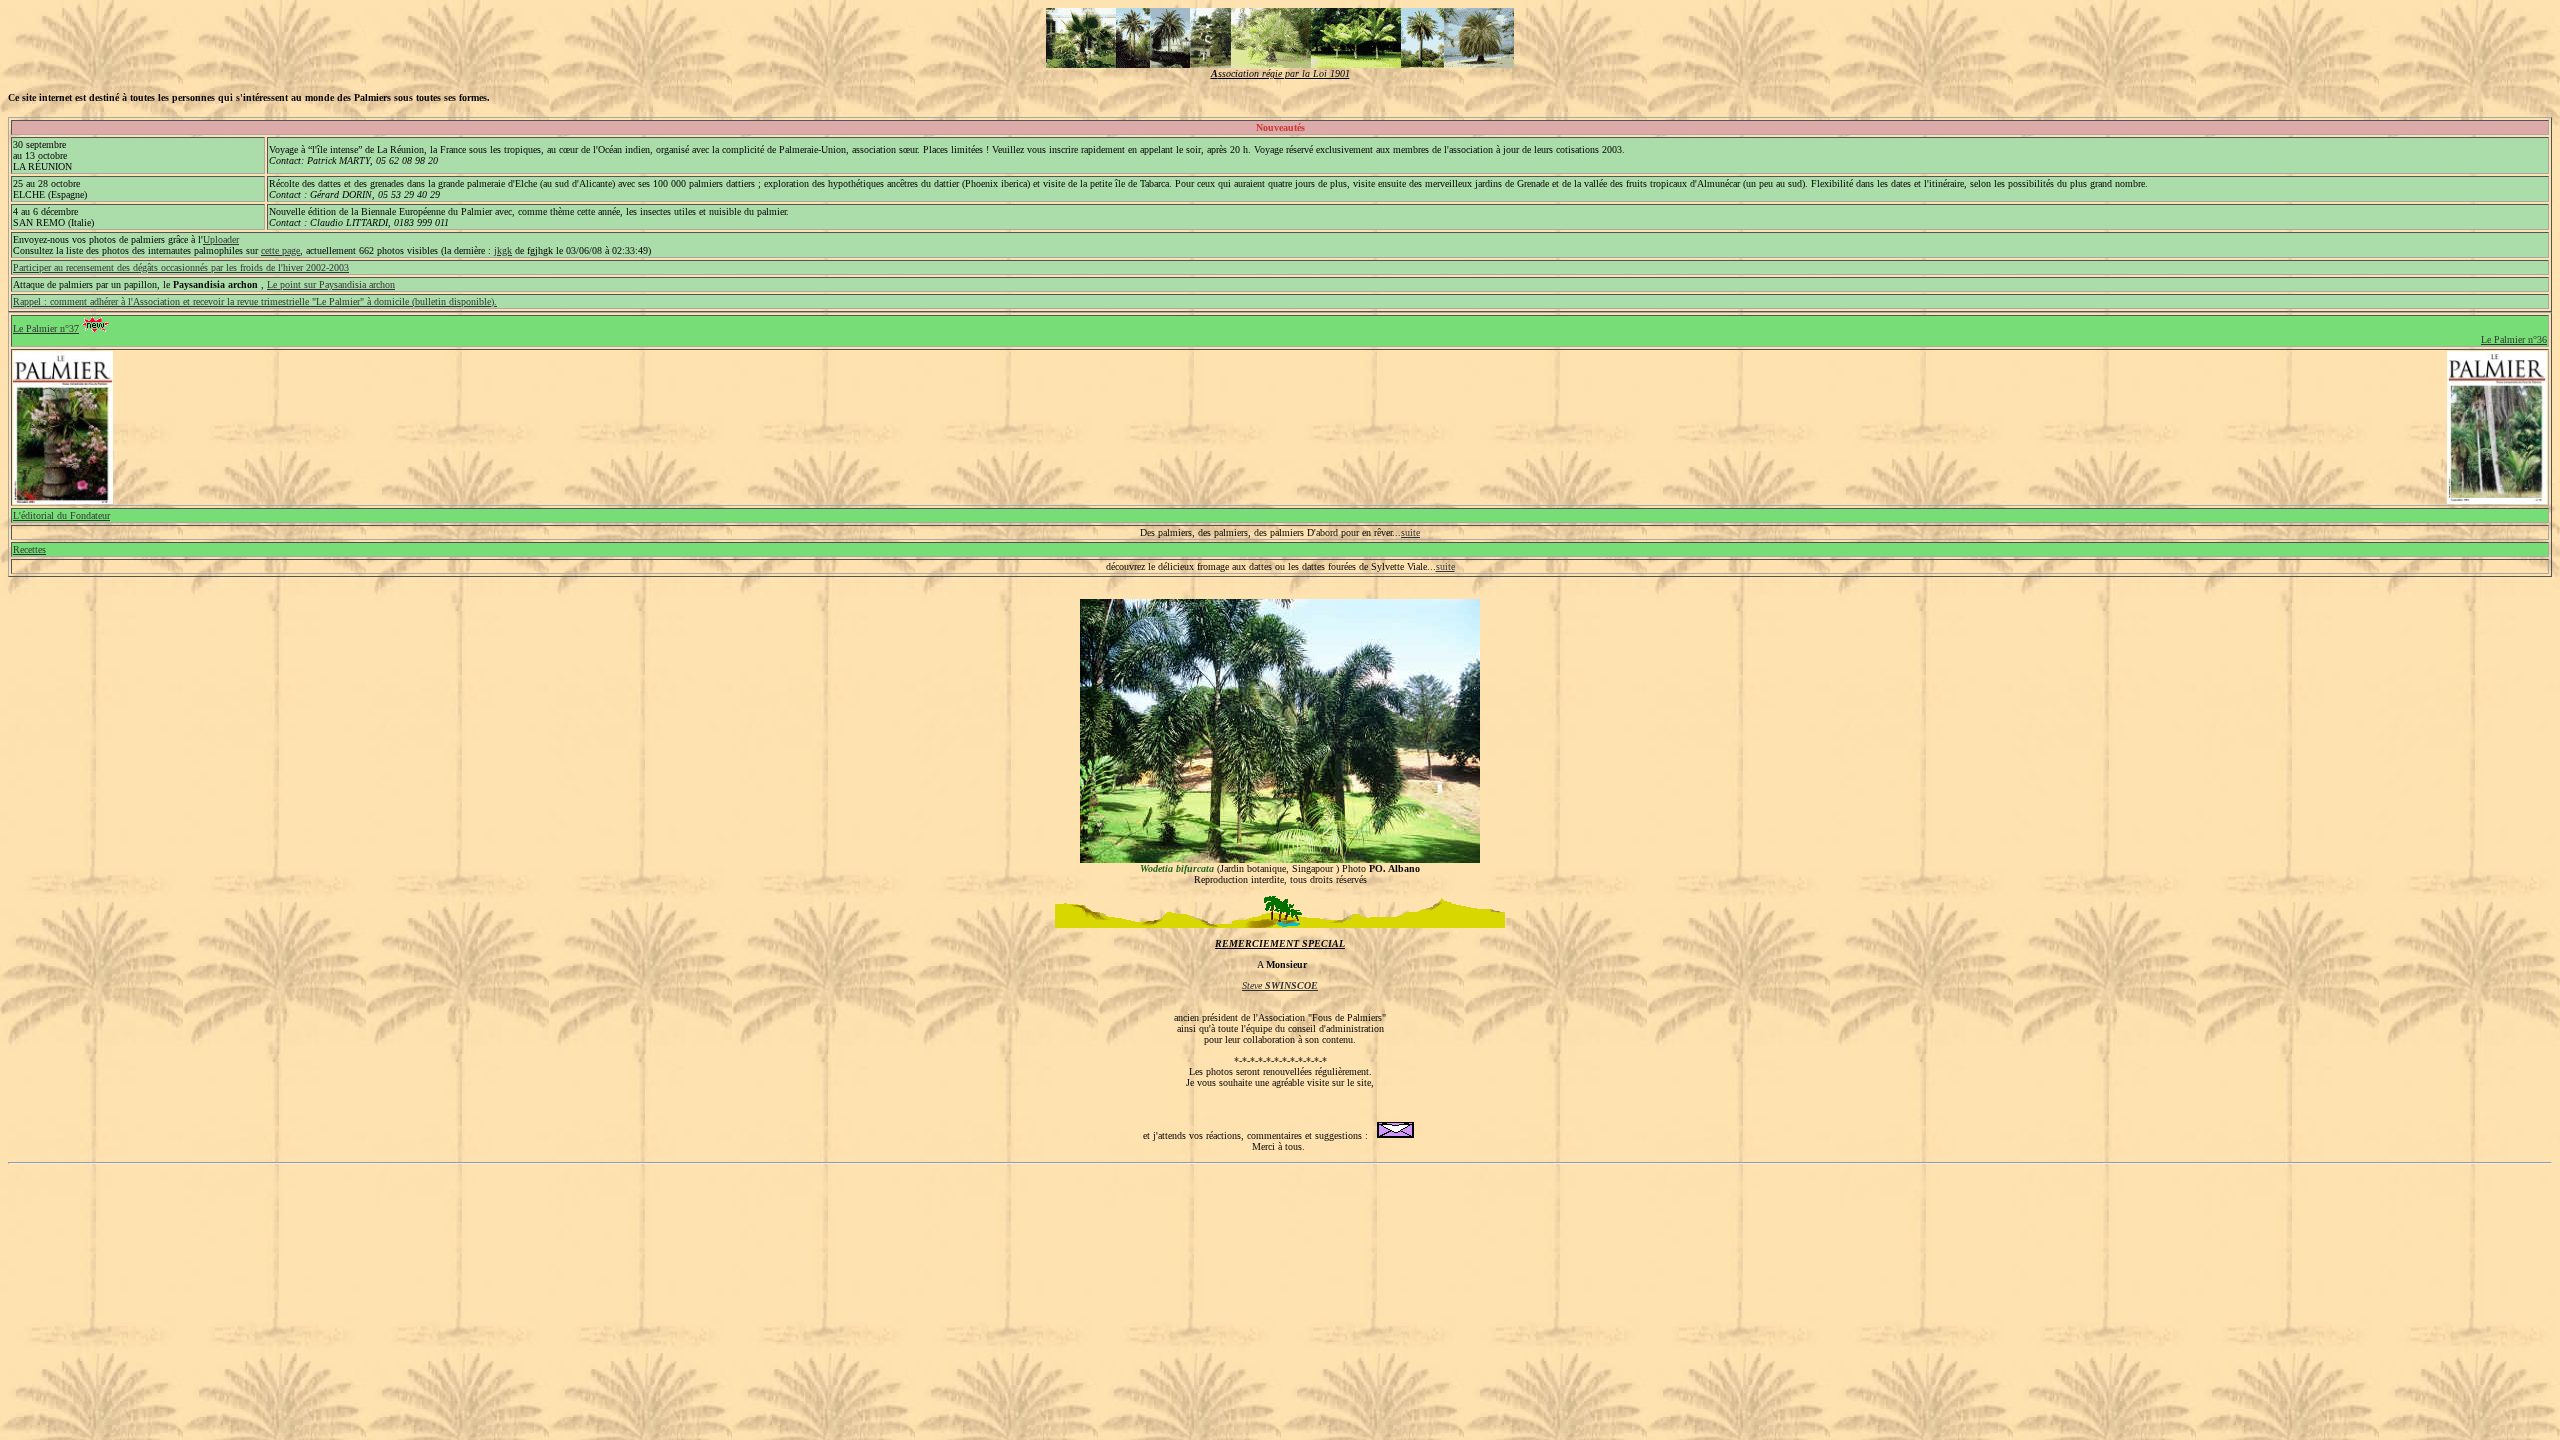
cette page (280, 250)
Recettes (29, 549)
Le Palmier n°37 (46, 328)
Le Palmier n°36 (2514, 339)
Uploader (221, 239)
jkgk (503, 250)
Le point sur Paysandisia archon (331, 284)
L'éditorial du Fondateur (61, 515)
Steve (1280, 985)
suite (1410, 532)
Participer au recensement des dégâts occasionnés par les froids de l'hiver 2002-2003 (181, 267)
